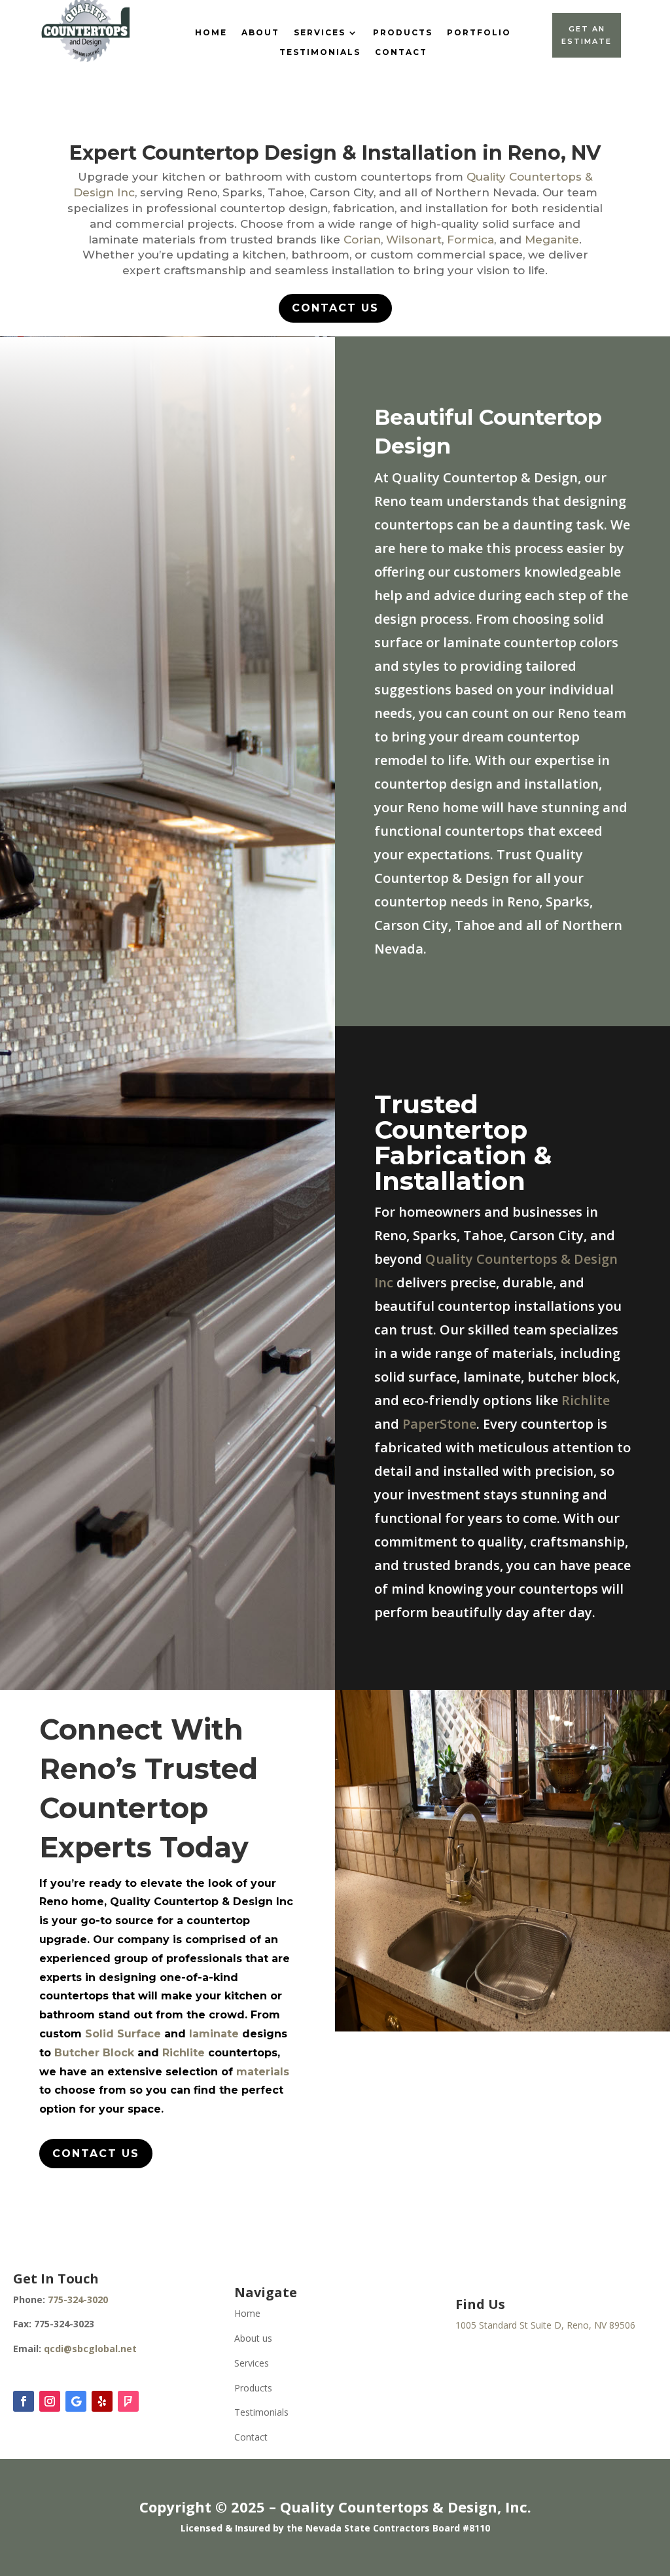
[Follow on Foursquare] (128, 2401)
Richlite (586, 1400)
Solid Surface (123, 2034)
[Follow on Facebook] (24, 2401)
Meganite (552, 240)
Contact (401, 52)
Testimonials (320, 52)
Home (211, 33)
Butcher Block (94, 2053)
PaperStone (439, 1424)
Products (403, 33)
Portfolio (479, 33)
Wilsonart (414, 240)
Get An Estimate (587, 35)
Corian (362, 240)
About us (253, 2338)
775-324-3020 (78, 2299)
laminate (214, 2034)
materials (263, 2072)
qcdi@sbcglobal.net (90, 2349)
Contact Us (335, 308)
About (260, 33)
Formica (470, 240)
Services (320, 33)
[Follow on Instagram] (50, 2401)
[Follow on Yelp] (102, 2401)
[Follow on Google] (76, 2401)
